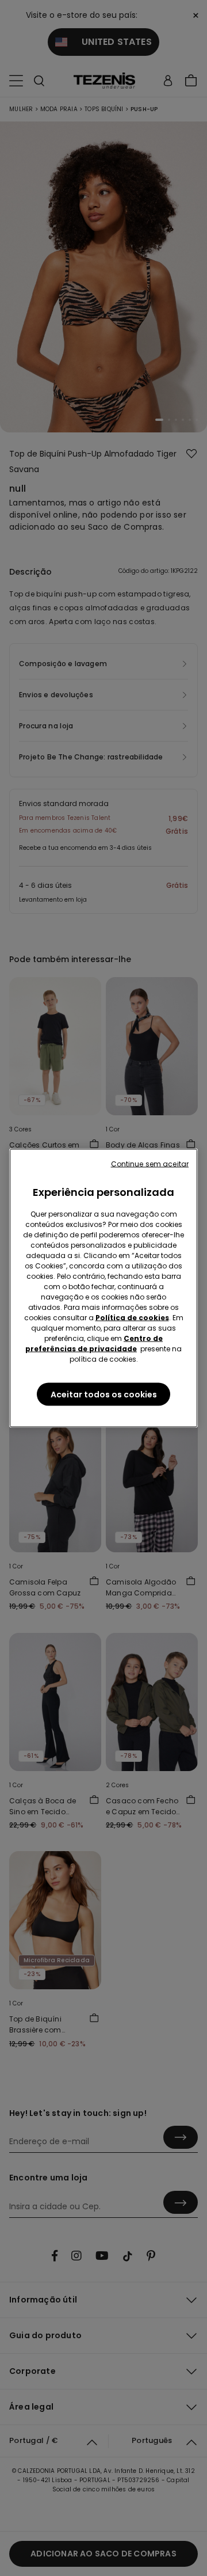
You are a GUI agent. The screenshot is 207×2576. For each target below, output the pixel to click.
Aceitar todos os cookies (104, 1395)
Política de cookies (132, 1318)
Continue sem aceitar (150, 1164)
